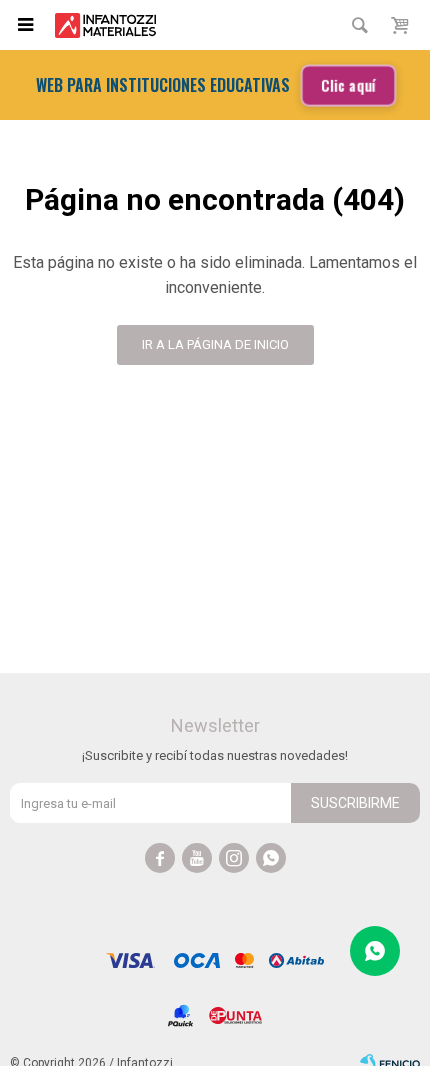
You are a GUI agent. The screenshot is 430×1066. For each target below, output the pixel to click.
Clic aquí (348, 85)
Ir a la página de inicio (215, 344)
